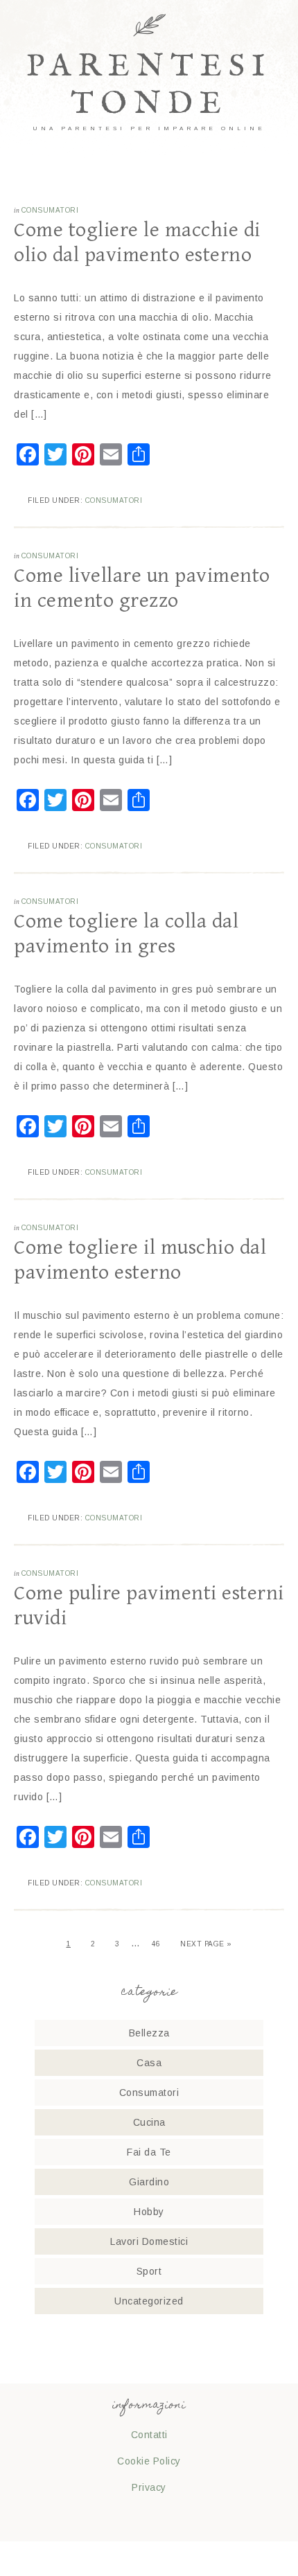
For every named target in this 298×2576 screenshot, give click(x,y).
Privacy (149, 2487)
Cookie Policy (149, 2461)
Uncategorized (149, 2301)
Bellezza (149, 2033)
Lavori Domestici (149, 2241)
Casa (149, 2063)
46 (156, 1944)
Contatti (149, 2435)
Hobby (149, 2212)
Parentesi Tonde (149, 86)
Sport (149, 2271)
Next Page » (206, 1944)
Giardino (149, 2182)
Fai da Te (149, 2152)
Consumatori (50, 210)
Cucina (149, 2122)
